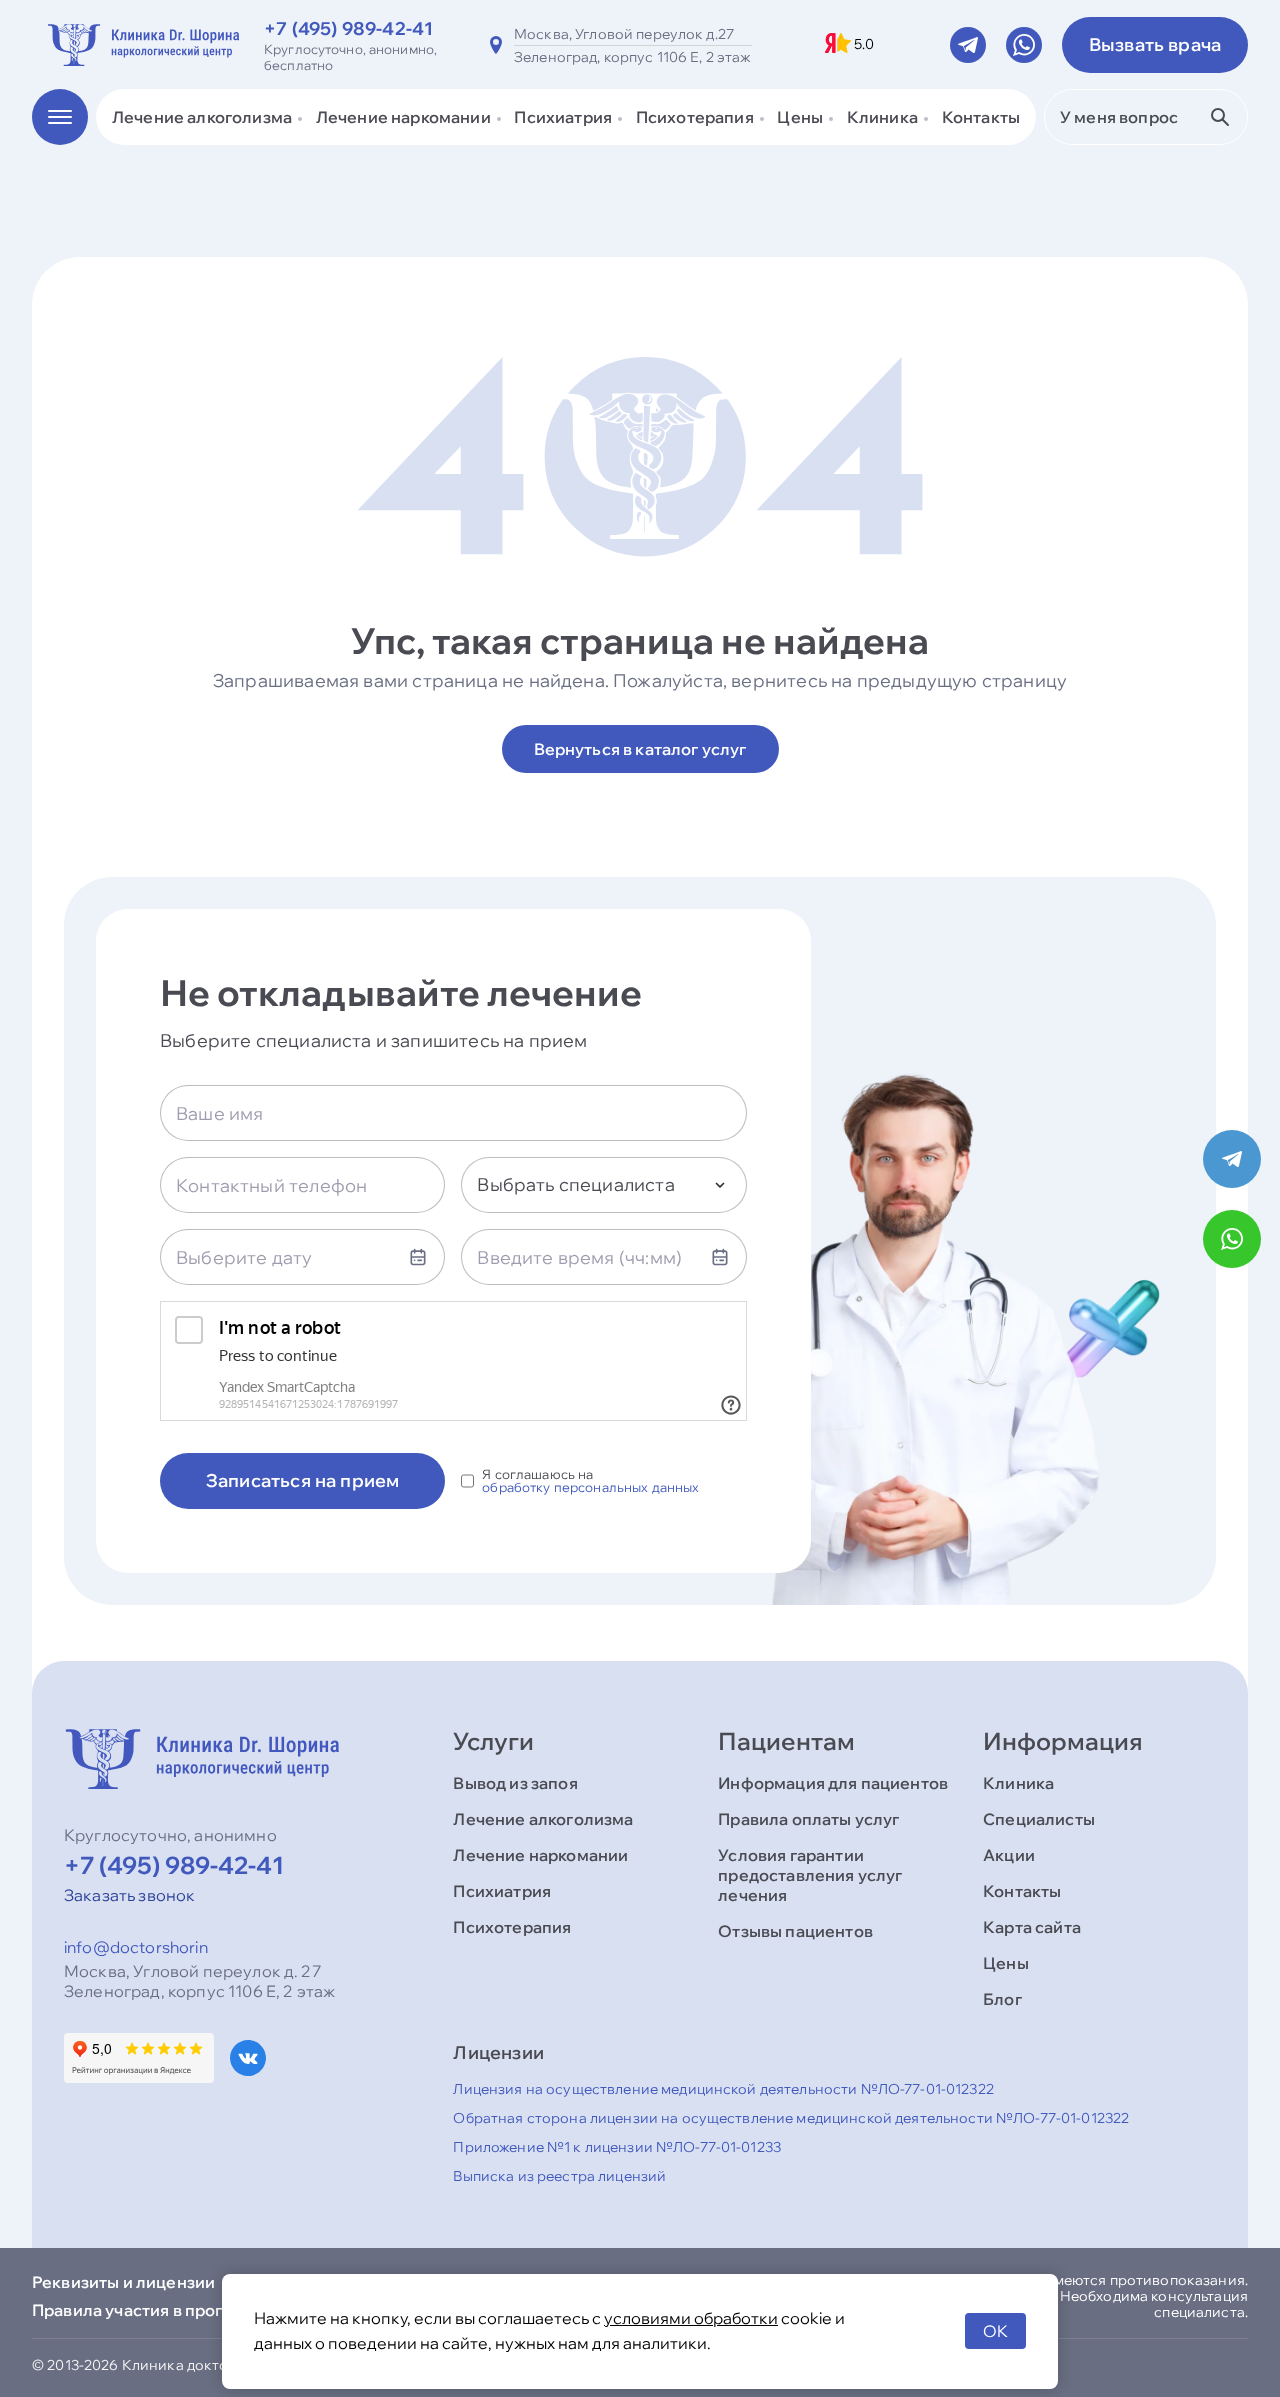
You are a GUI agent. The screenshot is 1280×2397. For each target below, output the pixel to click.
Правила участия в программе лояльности (204, 2310)
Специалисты (1039, 1819)
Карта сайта (1032, 1927)
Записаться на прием (302, 1480)
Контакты (981, 117)
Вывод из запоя (515, 1783)
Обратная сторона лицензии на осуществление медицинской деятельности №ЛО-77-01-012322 (791, 2118)
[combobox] (603, 1185)
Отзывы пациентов (795, 1931)
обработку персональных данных (590, 1487)
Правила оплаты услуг (808, 1819)
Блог (1002, 1999)
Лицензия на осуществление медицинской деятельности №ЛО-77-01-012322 (723, 2089)
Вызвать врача (1155, 44)
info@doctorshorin (136, 1947)
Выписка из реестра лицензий (559, 2176)
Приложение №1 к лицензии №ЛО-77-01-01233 (617, 2147)
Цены (1006, 1963)
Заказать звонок (129, 1895)
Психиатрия (502, 1891)
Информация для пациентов (833, 1783)
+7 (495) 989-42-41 (348, 28)
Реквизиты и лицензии (123, 2282)
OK (995, 2331)
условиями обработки (691, 2318)
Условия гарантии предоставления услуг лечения (810, 1875)
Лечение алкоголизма (543, 1819)
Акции (1009, 1855)
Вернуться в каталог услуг (640, 749)
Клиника (1018, 1783)
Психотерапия (512, 1927)
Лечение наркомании (540, 1855)
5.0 (864, 44)
